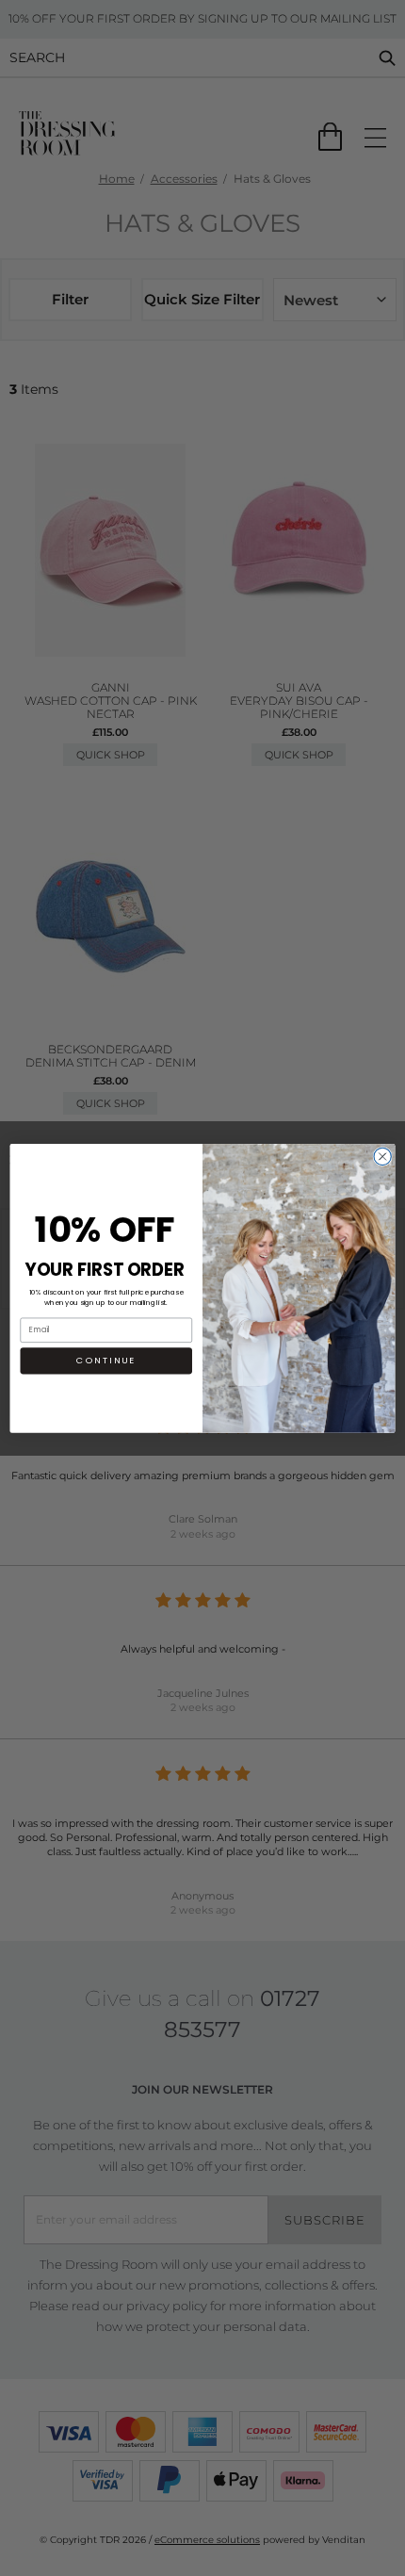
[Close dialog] (382, 1156)
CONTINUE (106, 1360)
